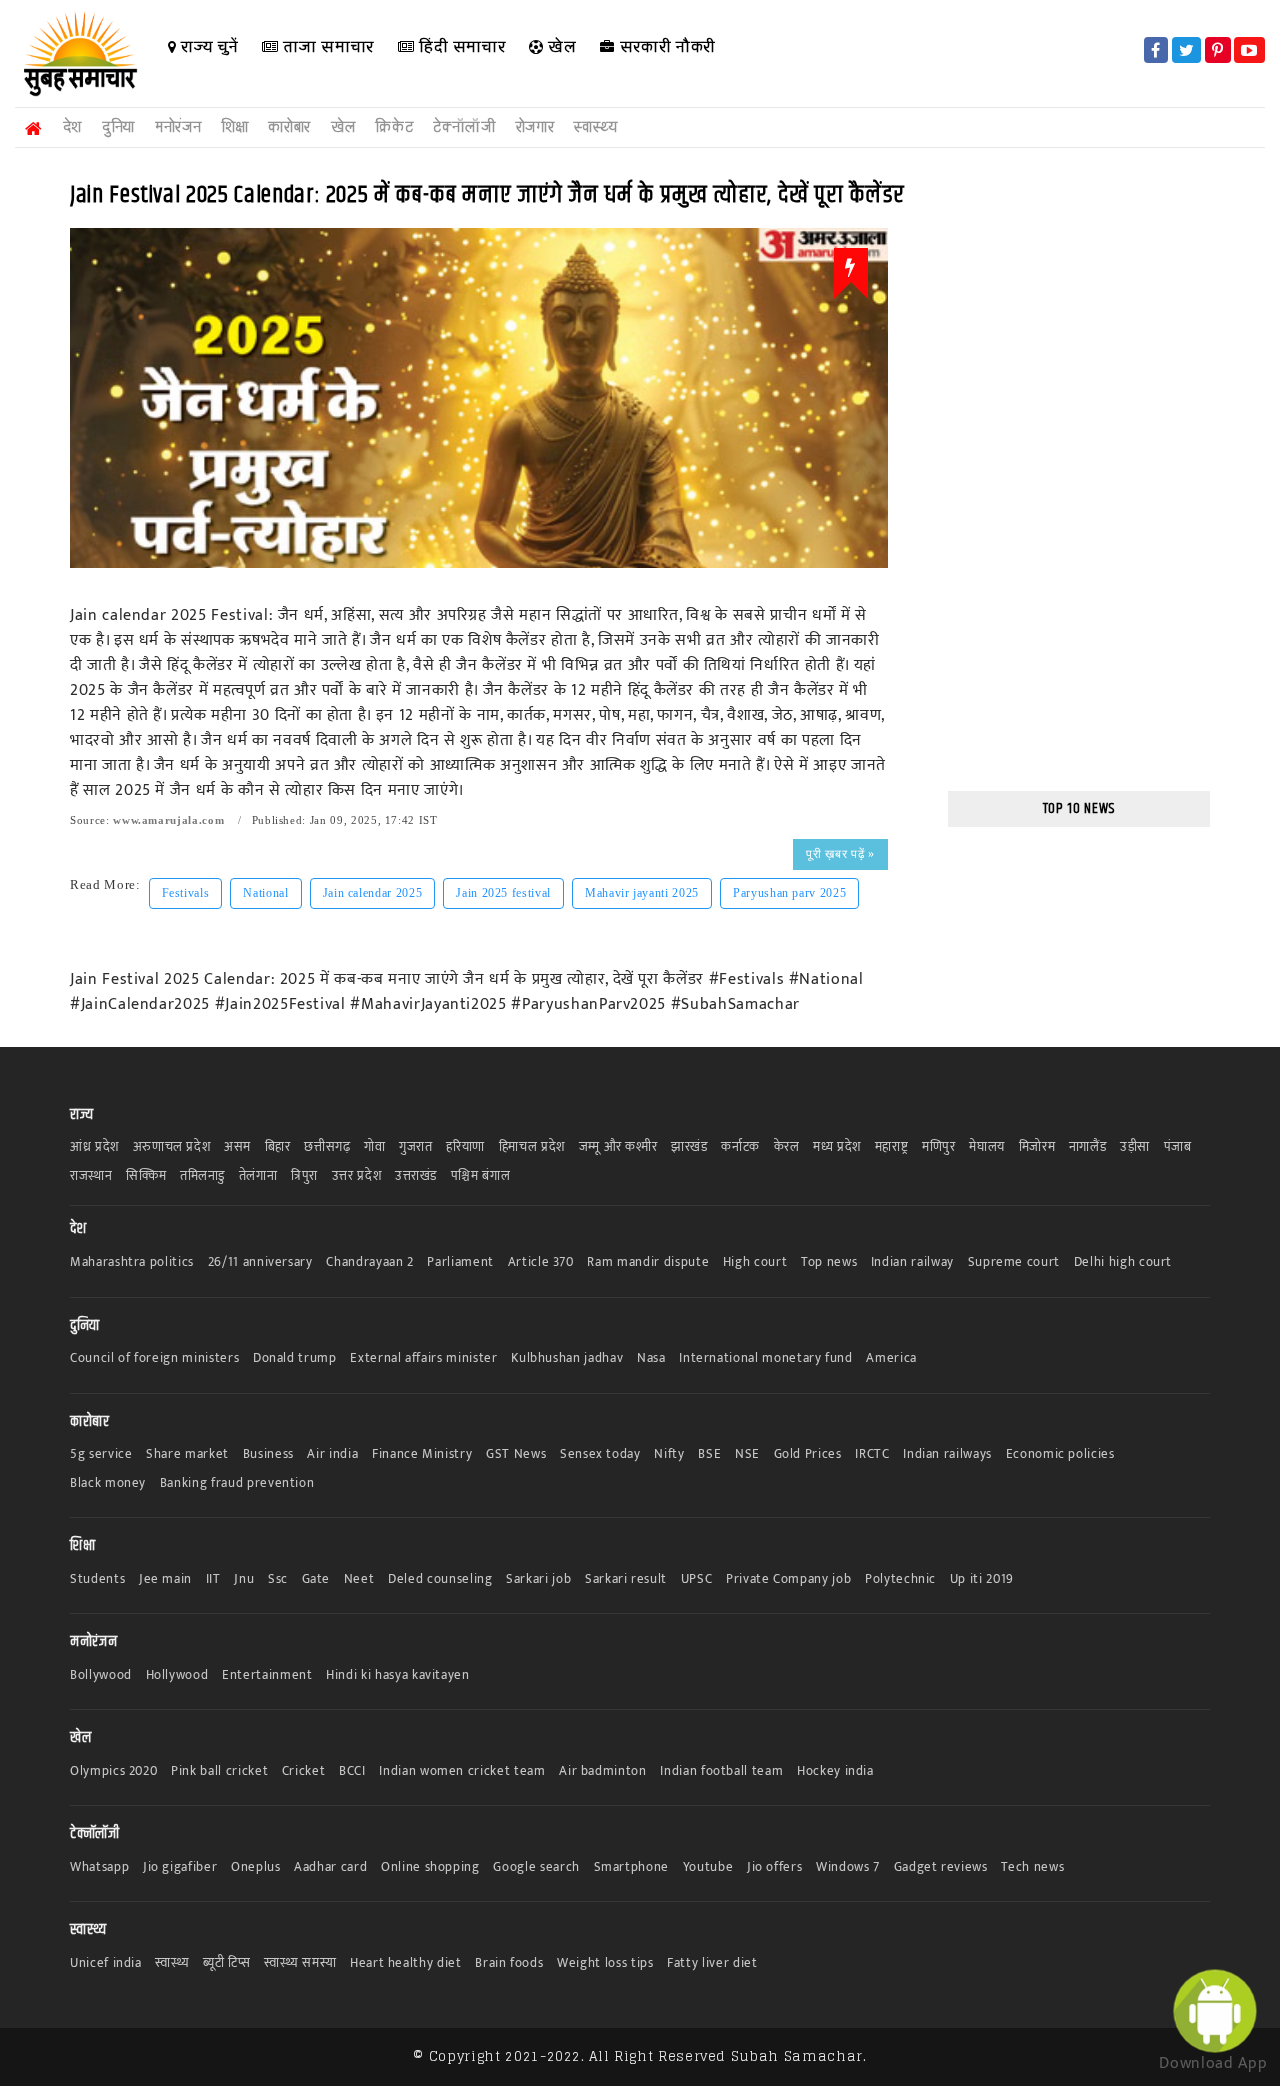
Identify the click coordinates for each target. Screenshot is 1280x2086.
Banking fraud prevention (237, 1483)
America (891, 1358)
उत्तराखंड (416, 1176)
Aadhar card (330, 1867)
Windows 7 (848, 1867)
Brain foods (509, 1963)
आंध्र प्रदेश (94, 1147)
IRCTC (872, 1454)
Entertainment (267, 1675)
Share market (187, 1454)
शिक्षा (234, 127)
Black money (108, 1483)
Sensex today (600, 1454)
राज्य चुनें (207, 46)
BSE (709, 1454)
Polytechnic (900, 1579)
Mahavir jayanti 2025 (642, 893)
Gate (316, 1579)
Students (97, 1579)
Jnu (244, 1579)
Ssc (278, 1579)
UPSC (697, 1579)
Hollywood (177, 1675)
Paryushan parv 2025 (789, 893)
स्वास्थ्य (595, 127)
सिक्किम (146, 1176)
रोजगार (535, 127)
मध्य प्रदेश (837, 1147)
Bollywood (101, 1675)
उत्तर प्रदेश (357, 1176)
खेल (560, 46)
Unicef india (106, 1963)
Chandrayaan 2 (369, 1262)
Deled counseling (440, 1579)
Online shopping (430, 1867)
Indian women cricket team (462, 1771)
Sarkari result (626, 1579)
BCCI (352, 1771)
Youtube (708, 1867)
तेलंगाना (258, 1176)
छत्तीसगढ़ (327, 1147)
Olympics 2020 (113, 1771)
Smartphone (632, 1867)
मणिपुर (939, 1147)
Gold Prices (808, 1454)
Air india (332, 1454)
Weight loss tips (605, 1963)
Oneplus (256, 1867)
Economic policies (1060, 1454)
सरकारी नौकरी (665, 46)
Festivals (186, 893)
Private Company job (788, 1579)
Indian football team (721, 1771)
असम (237, 1147)
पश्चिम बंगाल (481, 1176)
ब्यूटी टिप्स (226, 1963)
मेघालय (987, 1147)
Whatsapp (99, 1867)
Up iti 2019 (982, 1579)
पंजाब (1178, 1147)
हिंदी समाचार (459, 46)
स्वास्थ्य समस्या (300, 1963)
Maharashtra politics (132, 1262)
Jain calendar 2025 (373, 893)
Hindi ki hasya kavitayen (398, 1675)
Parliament (460, 1262)
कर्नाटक (740, 1147)
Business (268, 1454)
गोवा (374, 1147)
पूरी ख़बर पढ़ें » (840, 854)
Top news (829, 1262)
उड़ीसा (1135, 1147)
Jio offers (775, 1867)
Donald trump (295, 1358)
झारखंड (689, 1147)
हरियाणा (465, 1147)
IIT (213, 1579)
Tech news (1032, 1867)
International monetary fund (766, 1358)
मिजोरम (1037, 1147)
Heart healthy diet (406, 1963)
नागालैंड (1088, 1147)
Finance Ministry (422, 1454)
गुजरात (416, 1147)
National (265, 893)
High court (755, 1262)
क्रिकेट (394, 127)
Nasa (651, 1358)
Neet (359, 1579)
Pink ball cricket (219, 1771)
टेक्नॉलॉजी (464, 127)
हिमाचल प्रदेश (532, 1147)
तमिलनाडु (202, 1176)
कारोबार (289, 127)
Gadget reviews (941, 1867)
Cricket (304, 1771)
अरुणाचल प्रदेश (172, 1147)
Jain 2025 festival (503, 893)
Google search (536, 1867)
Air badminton (602, 1771)
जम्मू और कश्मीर (618, 1147)
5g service (101, 1454)
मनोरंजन (178, 127)
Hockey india (835, 1771)
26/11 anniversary (260, 1262)
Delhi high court (1123, 1262)
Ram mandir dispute (648, 1262)
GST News (516, 1454)
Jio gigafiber (180, 1867)
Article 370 (541, 1262)
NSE (747, 1454)
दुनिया (118, 127)
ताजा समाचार (326, 46)
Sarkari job (538, 1579)
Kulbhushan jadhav (567, 1358)
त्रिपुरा (304, 1176)
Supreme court (1014, 1262)
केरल (787, 1147)
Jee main (165, 1579)
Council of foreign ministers (154, 1358)
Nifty (669, 1454)
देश (72, 127)
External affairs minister (423, 1358)
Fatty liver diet (712, 1963)
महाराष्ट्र (892, 1147)
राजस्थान (91, 1176)
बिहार (278, 1147)
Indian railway (912, 1262)
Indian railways (947, 1454)
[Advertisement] (1079, 472)
